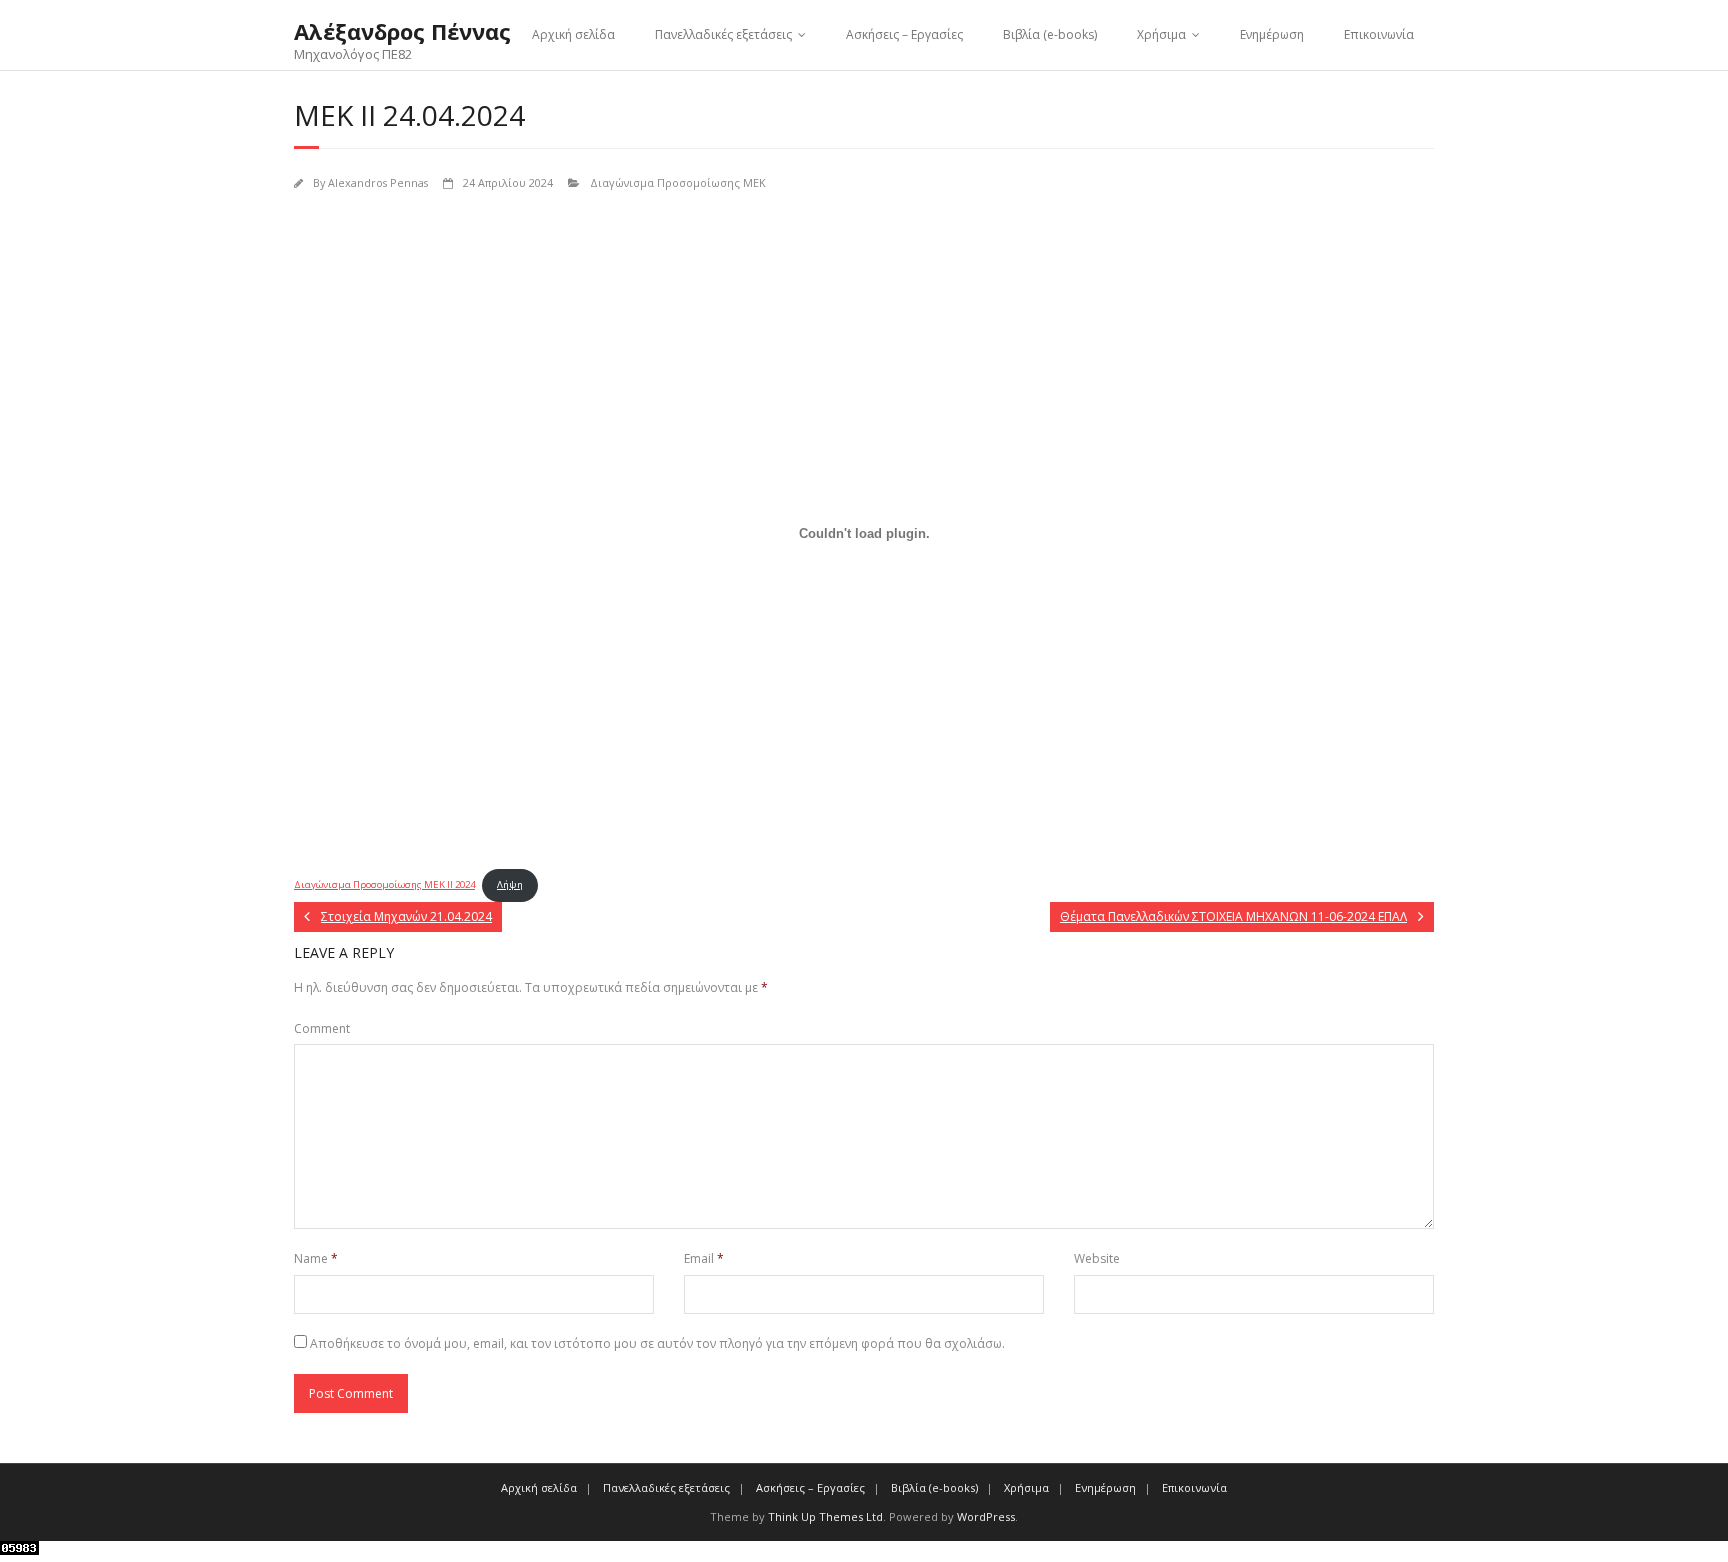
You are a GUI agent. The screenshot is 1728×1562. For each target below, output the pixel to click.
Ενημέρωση (1272, 34)
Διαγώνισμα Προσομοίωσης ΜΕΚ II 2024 (384, 884)
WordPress (986, 1516)
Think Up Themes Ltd (825, 1516)
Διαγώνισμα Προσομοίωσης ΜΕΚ (678, 182)
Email (704, 1258)
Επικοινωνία (1379, 34)
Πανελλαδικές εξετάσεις (723, 34)
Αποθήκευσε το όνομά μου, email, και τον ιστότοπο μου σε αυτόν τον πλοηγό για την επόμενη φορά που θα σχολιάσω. (657, 1343)
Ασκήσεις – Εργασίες (904, 34)
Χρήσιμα (1161, 34)
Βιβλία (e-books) (1050, 34)
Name (316, 1258)
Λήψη (510, 884)
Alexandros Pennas (378, 182)
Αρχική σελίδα (573, 34)
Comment (322, 1028)
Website (1097, 1258)
